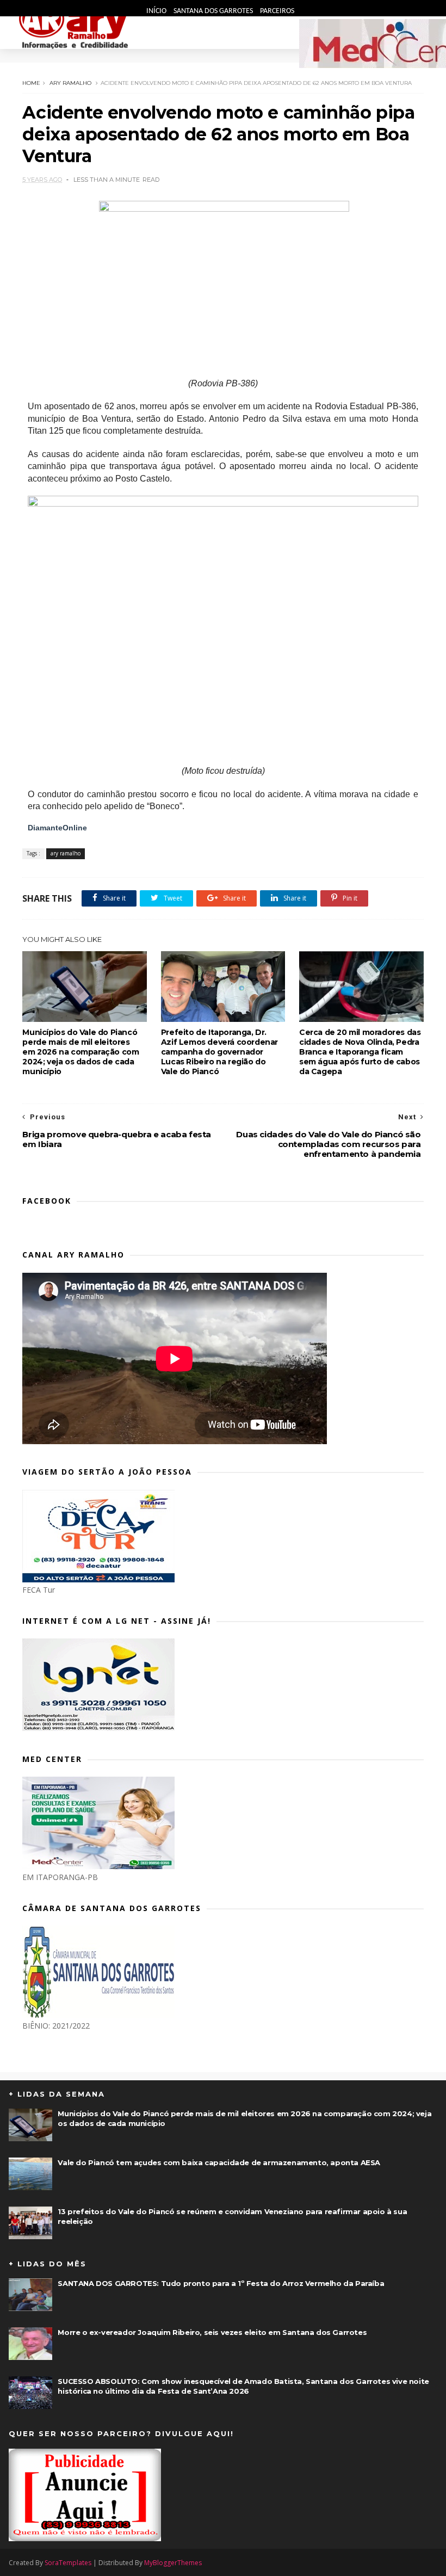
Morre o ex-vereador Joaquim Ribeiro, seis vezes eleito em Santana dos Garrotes (212, 2332)
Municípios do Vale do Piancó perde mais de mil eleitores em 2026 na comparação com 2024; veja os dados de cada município (80, 1052)
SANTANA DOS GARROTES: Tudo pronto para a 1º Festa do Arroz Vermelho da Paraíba (221, 2283)
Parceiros (277, 11)
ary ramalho (70, 83)
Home (31, 83)
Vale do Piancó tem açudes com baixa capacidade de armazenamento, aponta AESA (219, 2162)
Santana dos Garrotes (214, 11)
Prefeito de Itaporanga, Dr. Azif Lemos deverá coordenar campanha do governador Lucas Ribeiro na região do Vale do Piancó (219, 1052)
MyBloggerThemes (173, 2563)
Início (157, 11)
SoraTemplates (68, 2563)
